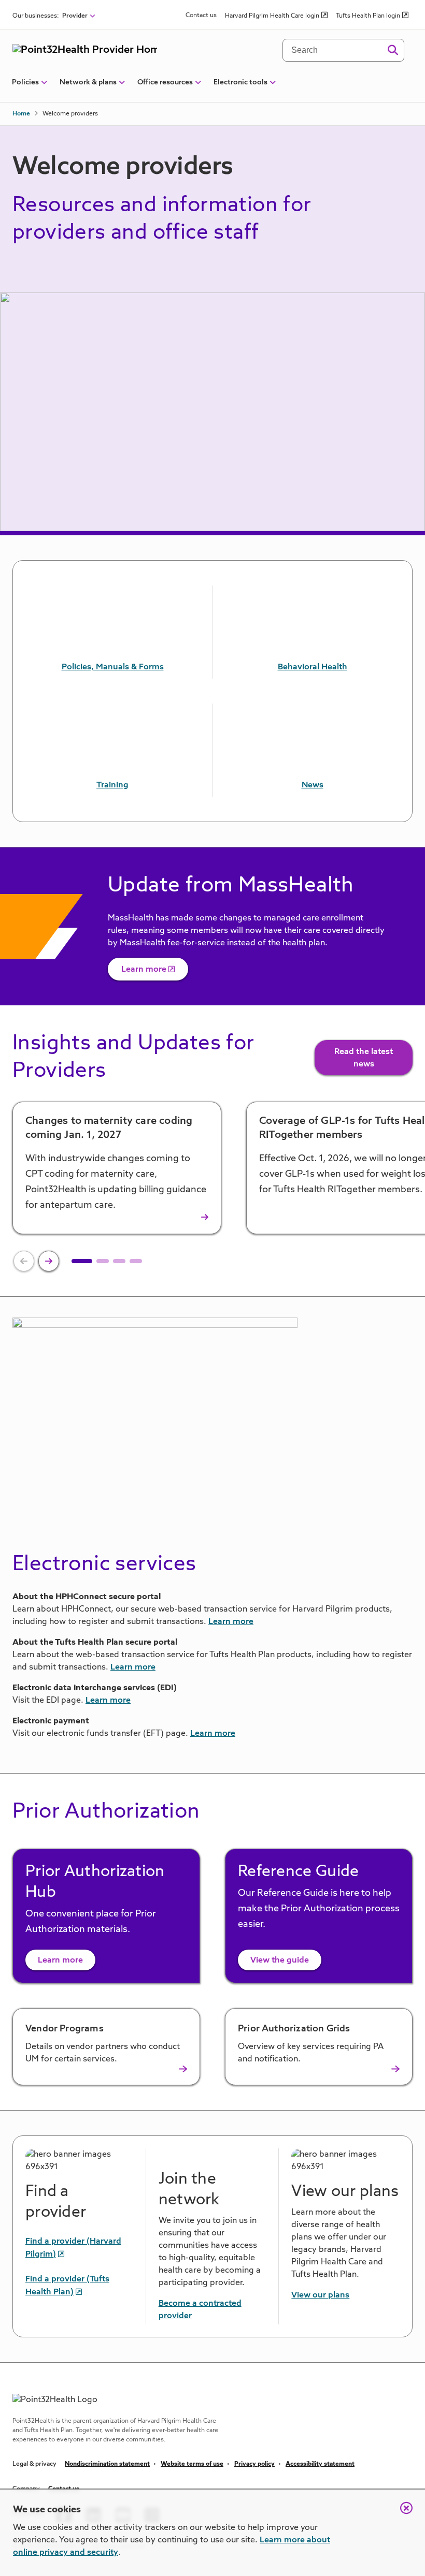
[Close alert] (401, 2513)
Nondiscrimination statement (107, 2464)
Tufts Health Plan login (368, 16)
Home (21, 114)
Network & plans (88, 82)
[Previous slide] (24, 1261)
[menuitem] (25, 86)
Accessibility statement (320, 2464)
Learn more (144, 970)
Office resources (165, 82)
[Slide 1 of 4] (82, 1261)
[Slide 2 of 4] (103, 1261)
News (313, 785)
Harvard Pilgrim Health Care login (272, 16)
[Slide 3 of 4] (119, 1261)
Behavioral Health (313, 667)
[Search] (393, 50)
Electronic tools (240, 82)
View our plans (320, 2295)
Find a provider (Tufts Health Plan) (67, 2286)
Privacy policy (254, 2464)
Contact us (201, 16)
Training (112, 785)
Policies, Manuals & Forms (113, 667)
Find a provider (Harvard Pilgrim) (73, 2248)
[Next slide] (49, 1261)
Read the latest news (364, 1058)
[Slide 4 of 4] (136, 1261)
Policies (25, 82)
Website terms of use (192, 2464)
